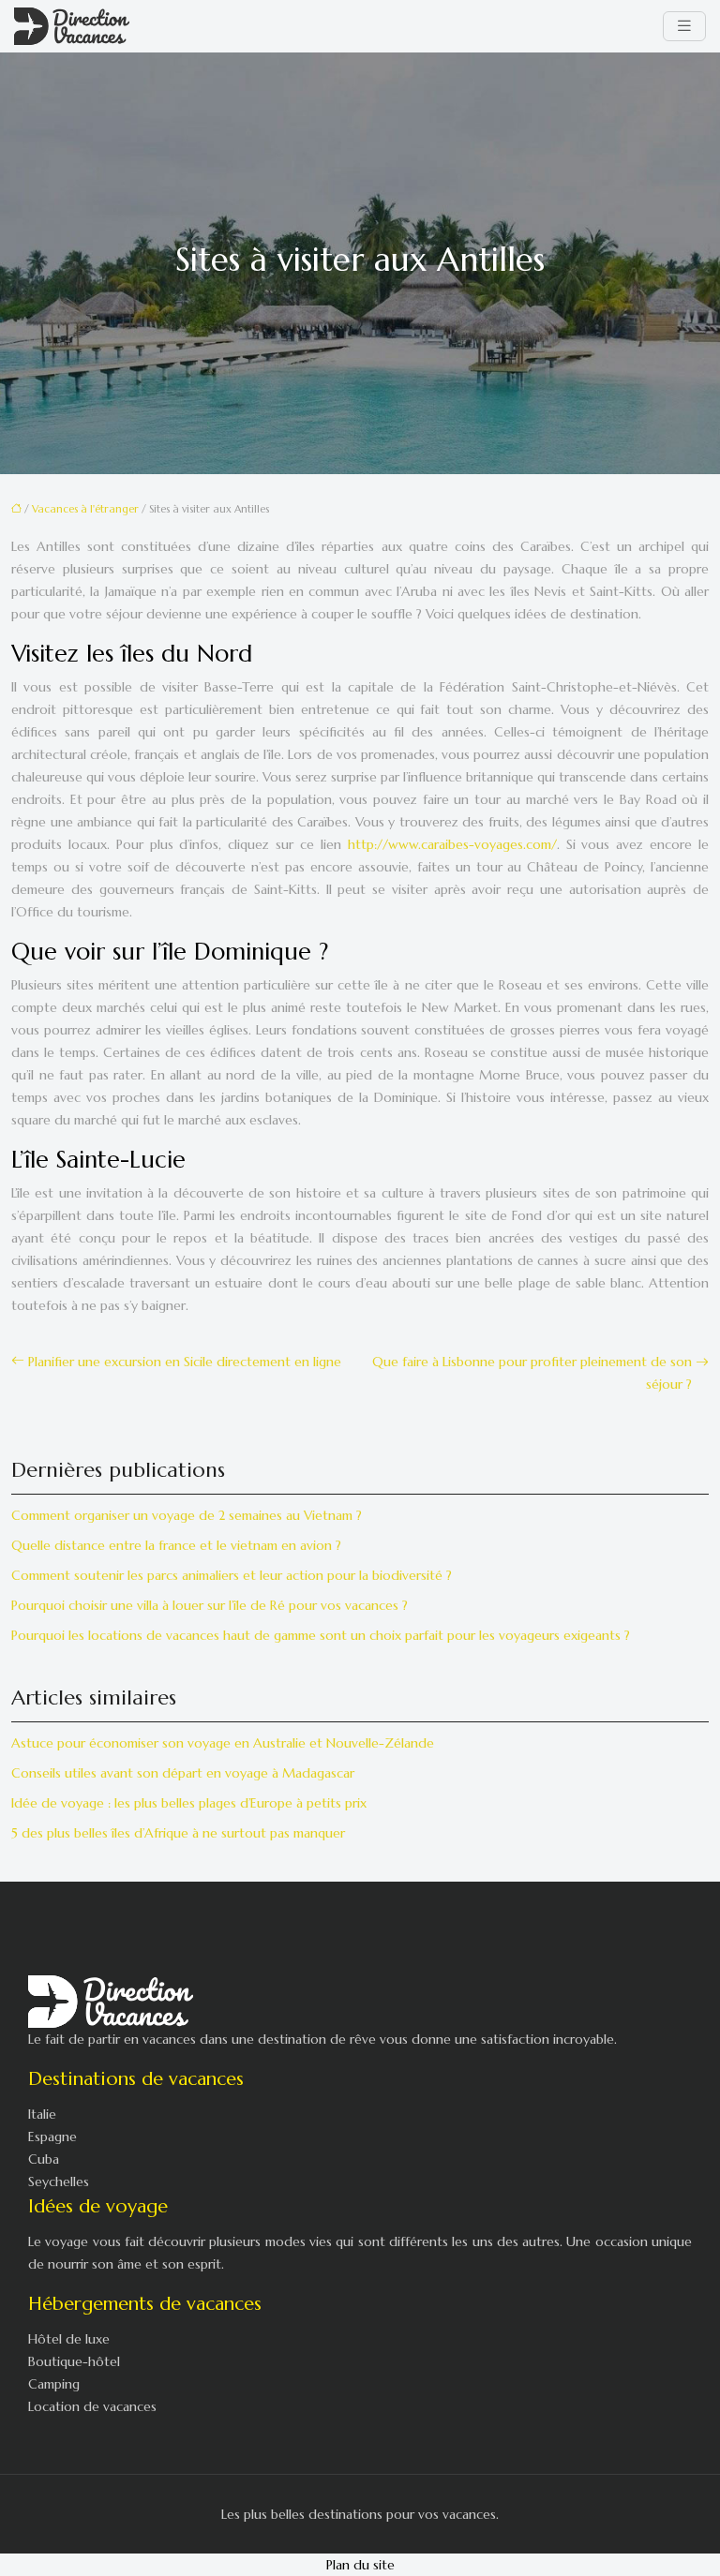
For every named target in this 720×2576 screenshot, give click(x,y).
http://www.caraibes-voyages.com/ (452, 844)
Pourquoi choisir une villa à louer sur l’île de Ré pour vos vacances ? (210, 1605)
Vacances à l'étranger (85, 509)
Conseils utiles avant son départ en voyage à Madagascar (183, 1773)
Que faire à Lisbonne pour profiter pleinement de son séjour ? (532, 1373)
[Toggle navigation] (684, 26)
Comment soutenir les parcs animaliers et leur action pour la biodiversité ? (232, 1575)
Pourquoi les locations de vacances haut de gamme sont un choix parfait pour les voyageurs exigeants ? (321, 1635)
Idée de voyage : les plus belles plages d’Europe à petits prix (189, 1803)
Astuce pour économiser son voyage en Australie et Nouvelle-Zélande (223, 1743)
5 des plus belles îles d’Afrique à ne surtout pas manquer (178, 1833)
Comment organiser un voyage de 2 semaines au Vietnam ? (187, 1515)
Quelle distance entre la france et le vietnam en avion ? (176, 1545)
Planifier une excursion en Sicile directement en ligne (185, 1362)
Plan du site (360, 2565)
